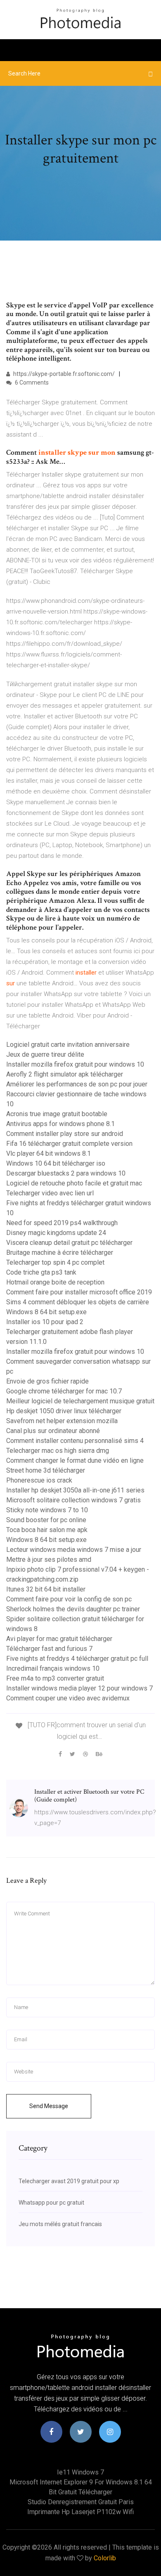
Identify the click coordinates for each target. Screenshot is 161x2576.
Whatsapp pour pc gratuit (51, 2203)
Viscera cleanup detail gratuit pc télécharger (69, 1243)
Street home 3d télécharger (46, 1470)
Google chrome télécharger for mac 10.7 (64, 1391)
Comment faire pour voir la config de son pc (69, 1599)
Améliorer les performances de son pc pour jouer (77, 1084)
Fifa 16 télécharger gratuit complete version (69, 1144)
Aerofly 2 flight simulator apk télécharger (65, 1074)
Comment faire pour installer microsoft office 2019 (79, 1292)
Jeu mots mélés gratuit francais (60, 2224)
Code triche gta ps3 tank (41, 1272)
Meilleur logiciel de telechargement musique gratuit (80, 1401)
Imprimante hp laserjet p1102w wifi (80, 2512)
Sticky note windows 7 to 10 (47, 1510)
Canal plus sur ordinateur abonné (53, 1431)
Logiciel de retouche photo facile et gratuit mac (74, 1183)
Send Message (49, 2106)
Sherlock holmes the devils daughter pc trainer (73, 1609)
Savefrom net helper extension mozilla (62, 1421)
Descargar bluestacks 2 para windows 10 (66, 1173)
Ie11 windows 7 (80, 2472)
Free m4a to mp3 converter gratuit (55, 1678)
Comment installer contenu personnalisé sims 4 (75, 1441)
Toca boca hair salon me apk (47, 1530)
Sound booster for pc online (46, 1520)
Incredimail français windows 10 (53, 1668)
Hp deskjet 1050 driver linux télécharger (64, 1411)
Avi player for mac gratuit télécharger (59, 1639)
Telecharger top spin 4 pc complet (55, 1262)
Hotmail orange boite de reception (55, 1282)
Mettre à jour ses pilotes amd (49, 1560)
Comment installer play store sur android (65, 1134)
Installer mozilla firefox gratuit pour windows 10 (75, 1064)
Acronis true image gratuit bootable (57, 1114)
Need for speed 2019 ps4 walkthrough (62, 1223)
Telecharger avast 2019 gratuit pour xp (69, 2181)
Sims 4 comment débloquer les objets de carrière (78, 1302)
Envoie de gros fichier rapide (47, 1381)
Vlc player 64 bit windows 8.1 (49, 1153)
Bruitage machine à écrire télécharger (60, 1253)
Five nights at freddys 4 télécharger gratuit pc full (77, 1659)
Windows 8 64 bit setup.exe (46, 1312)
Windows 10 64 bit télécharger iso (56, 1163)
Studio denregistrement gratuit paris (81, 2502)
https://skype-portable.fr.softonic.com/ (63, 374)
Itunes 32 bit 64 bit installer (46, 1589)
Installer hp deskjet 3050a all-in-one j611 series (75, 1490)
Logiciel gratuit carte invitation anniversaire (68, 1045)
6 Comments (31, 383)
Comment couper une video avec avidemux (68, 1698)
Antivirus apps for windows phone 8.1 (60, 1124)
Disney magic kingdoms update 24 (56, 1233)
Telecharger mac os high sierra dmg (58, 1451)
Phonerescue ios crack (39, 1480)
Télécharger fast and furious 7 (49, 1649)
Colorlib (105, 2558)
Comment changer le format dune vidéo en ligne (75, 1460)
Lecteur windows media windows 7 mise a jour (74, 1550)
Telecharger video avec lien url (50, 1193)
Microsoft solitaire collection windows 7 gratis (73, 1500)
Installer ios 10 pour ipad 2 (45, 1322)
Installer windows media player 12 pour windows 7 (79, 1688)
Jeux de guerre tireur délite (45, 1054)
